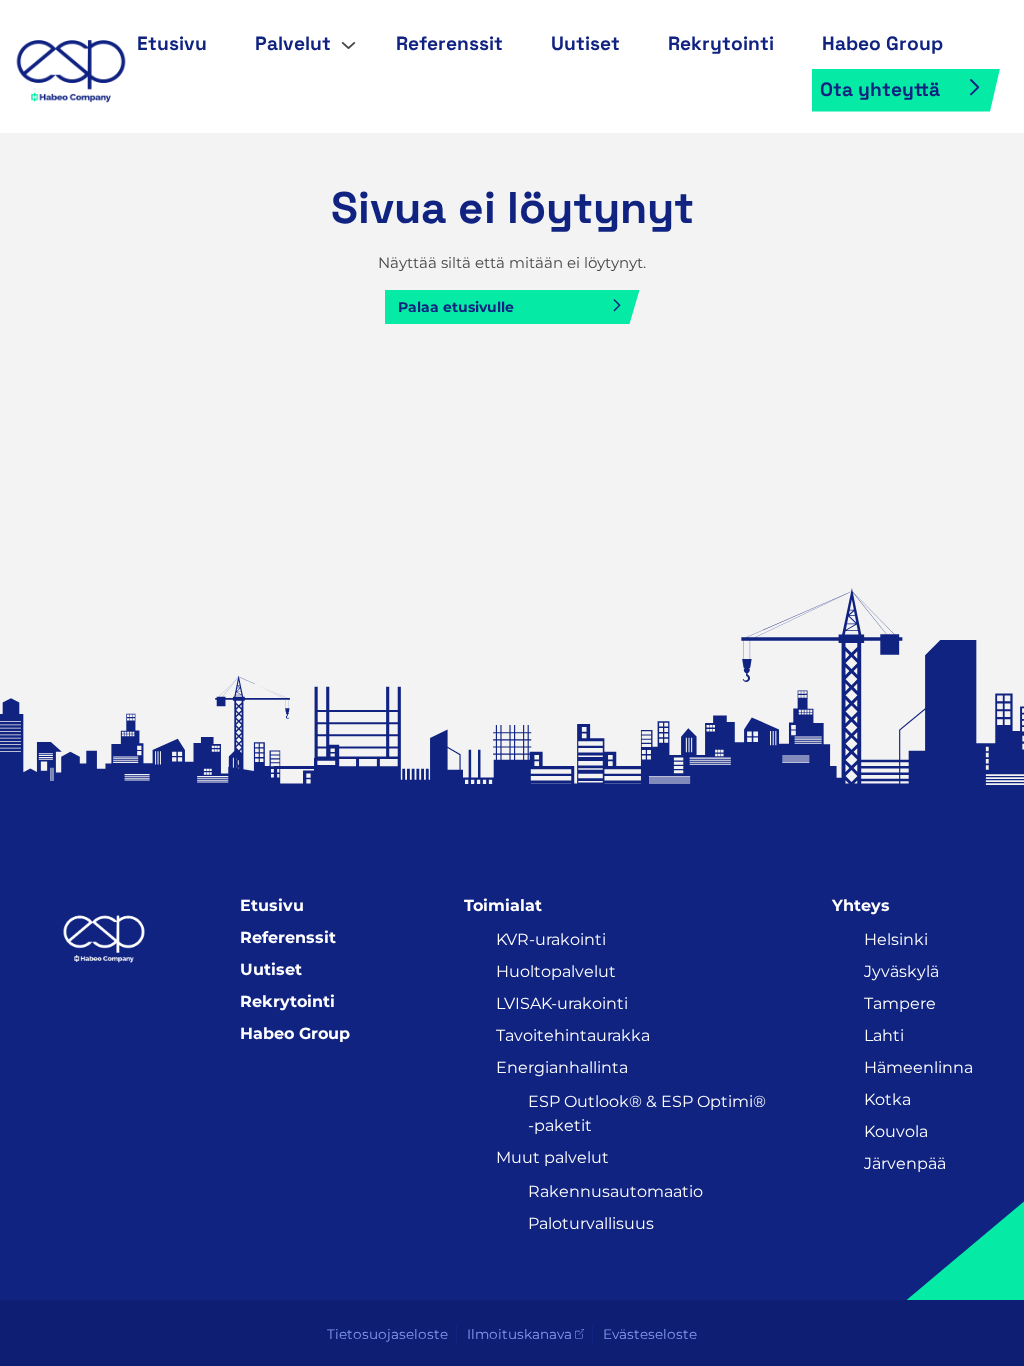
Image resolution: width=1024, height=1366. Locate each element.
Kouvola (896, 1131)
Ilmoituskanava (519, 1334)
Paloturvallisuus (591, 1223)
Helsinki (896, 939)
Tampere (900, 1003)
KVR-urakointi (551, 939)
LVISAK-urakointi (562, 1003)
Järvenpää (905, 1163)
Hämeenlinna (918, 1067)
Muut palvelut (552, 1157)
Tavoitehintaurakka (573, 1035)
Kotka (887, 1099)
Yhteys (861, 905)
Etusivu (172, 43)
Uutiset (585, 43)
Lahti (884, 1035)
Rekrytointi (721, 43)
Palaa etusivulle (456, 307)
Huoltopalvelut (556, 971)
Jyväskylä (901, 971)
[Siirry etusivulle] (70, 64)
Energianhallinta (562, 1067)
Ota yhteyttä (880, 89)
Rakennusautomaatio (615, 1191)
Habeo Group (882, 43)
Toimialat (503, 905)
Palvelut (293, 43)
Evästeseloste (650, 1334)
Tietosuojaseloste (387, 1334)
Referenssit (449, 43)
